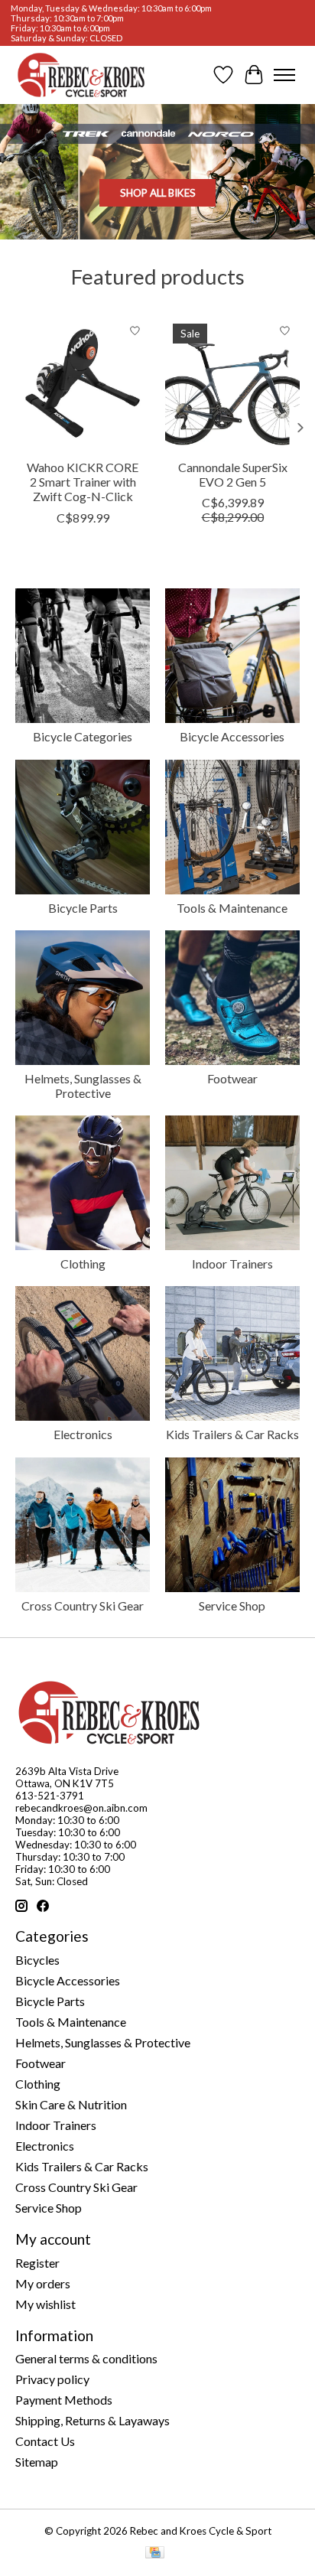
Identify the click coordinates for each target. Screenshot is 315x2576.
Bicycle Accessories (232, 736)
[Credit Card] (155, 2553)
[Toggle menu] (284, 75)
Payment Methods (64, 2400)
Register (37, 2263)
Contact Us (45, 2441)
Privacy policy (52, 2379)
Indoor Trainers (232, 1264)
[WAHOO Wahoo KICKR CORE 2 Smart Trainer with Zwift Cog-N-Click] (83, 383)
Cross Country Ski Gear (83, 1606)
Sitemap (37, 2462)
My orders (43, 2283)
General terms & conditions (86, 2358)
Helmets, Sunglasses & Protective (83, 1086)
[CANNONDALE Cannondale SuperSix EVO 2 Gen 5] (232, 383)
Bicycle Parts (83, 908)
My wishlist (45, 2304)
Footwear (232, 1078)
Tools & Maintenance (232, 908)
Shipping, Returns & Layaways (93, 2420)
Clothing (83, 1264)
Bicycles (37, 1960)
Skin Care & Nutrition (71, 2104)
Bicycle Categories (83, 736)
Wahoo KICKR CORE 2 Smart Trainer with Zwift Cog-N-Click (83, 482)
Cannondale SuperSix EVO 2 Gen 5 (233, 474)
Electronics (83, 1434)
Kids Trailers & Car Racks (232, 1434)
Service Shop (232, 1606)
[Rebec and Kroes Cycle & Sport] (81, 75)
